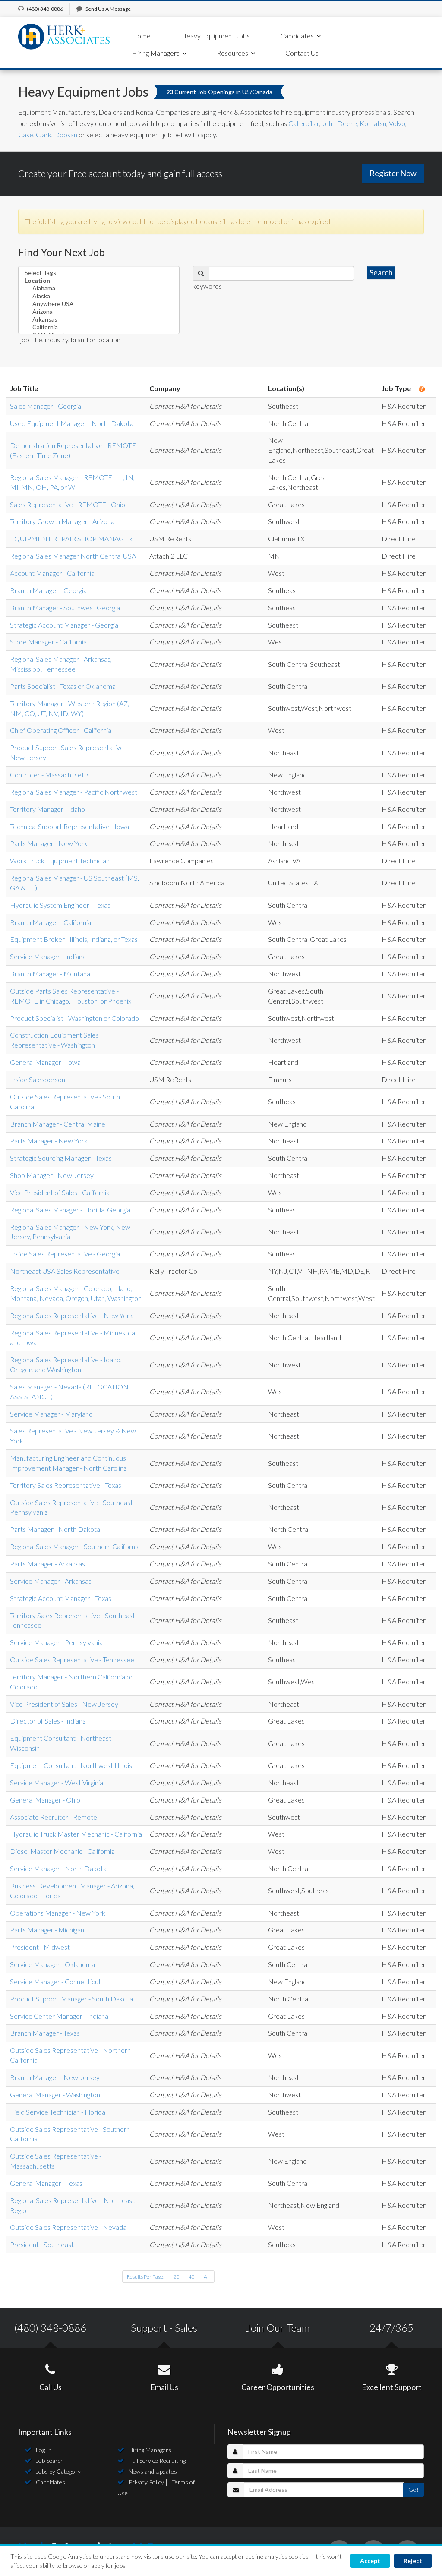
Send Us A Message (108, 9)
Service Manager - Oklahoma (52, 1964)
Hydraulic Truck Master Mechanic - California (76, 1834)
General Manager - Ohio (45, 1800)
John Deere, (341, 123)
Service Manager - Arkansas (51, 1581)
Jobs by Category (58, 2471)
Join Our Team (278, 2328)
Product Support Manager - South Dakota (71, 1999)
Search (381, 272)
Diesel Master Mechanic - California (62, 1851)
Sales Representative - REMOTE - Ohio (68, 504)
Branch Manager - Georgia (48, 590)
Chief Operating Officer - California (61, 730)
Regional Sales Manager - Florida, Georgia (70, 1210)
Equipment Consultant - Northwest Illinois (71, 1765)
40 (192, 2277)
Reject (413, 2561)
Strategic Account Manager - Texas (61, 1598)
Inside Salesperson (38, 1079)
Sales (186, 2328)
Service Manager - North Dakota (58, 1868)
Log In (44, 2450)
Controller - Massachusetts (50, 775)
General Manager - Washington (55, 2095)
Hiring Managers (150, 2450)
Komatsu (373, 123)
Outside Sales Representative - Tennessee (72, 1659)
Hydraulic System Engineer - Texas (60, 905)
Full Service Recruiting (157, 2461)
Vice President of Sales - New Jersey (64, 1704)
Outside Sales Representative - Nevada (68, 2227)
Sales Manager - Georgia (46, 406)
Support (149, 2328)
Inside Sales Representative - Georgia (65, 1254)
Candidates (51, 2482)
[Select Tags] (99, 273)
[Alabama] (99, 288)
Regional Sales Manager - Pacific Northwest (74, 792)
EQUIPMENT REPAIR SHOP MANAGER (71, 538)
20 (177, 2277)
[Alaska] (99, 296)
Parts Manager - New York (49, 843)
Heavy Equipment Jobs (215, 36)
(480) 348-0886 (50, 2328)
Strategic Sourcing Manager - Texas (61, 1158)
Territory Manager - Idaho (47, 809)
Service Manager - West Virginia (57, 1782)
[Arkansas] (99, 319)
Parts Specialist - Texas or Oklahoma (63, 686)
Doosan (65, 134)
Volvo (397, 123)
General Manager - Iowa (45, 1062)
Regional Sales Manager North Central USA (73, 556)
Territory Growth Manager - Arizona (62, 521)
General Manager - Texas (46, 2183)
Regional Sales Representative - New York (71, 1315)
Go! (414, 2489)
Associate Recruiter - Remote (54, 1817)
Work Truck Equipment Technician (60, 860)
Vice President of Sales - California (60, 1192)
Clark (44, 134)
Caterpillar (304, 123)
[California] (99, 327)
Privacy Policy (146, 2482)
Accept (370, 2561)
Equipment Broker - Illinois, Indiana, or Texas (74, 939)
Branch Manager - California (51, 922)
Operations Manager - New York (58, 1913)
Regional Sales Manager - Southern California (75, 1546)
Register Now (393, 173)
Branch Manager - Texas (45, 2033)
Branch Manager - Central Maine (58, 1124)
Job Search (50, 2461)
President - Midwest (40, 1947)
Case (26, 134)
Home (141, 36)
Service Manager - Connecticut (55, 1981)
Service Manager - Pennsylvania (56, 1642)
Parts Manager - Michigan (47, 1930)
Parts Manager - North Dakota (55, 1529)
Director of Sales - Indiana (48, 1721)
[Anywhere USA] (99, 304)
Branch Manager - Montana (50, 974)
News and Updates (153, 2471)
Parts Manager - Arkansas (47, 1564)
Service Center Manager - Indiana (59, 2016)
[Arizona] (99, 312)
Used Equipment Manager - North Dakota (72, 423)
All (207, 2277)
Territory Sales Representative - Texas (66, 1485)
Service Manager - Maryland (51, 1414)
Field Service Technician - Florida (58, 2112)
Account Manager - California (52, 573)
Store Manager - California (48, 642)
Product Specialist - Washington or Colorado (74, 1018)
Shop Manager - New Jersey (52, 1175)
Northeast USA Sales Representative (65, 1271)
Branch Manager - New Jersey (55, 2077)
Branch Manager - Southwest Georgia (65, 608)
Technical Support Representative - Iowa (69, 826)
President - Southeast (42, 2244)
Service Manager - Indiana (48, 956)
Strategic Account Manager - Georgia (64, 625)
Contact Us (302, 53)
